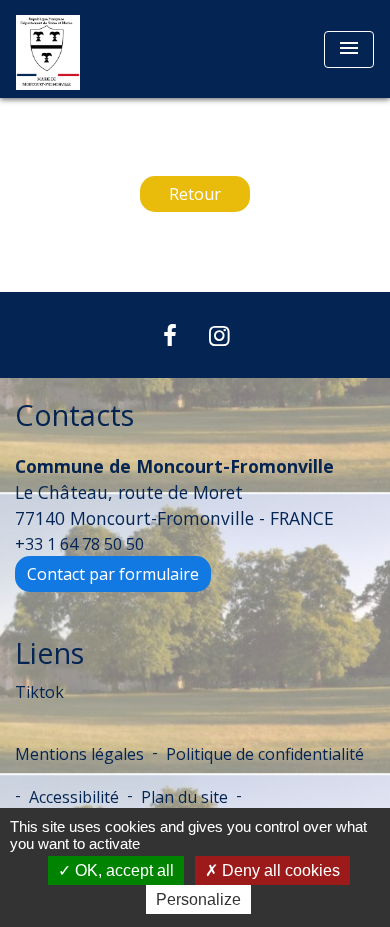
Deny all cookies (279, 870)
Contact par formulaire (113, 574)
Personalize (198, 899)
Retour (195, 194)
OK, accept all (122, 870)
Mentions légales (79, 754)
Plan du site (184, 797)
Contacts (74, 415)
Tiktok (39, 692)
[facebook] (170, 334)
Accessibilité (74, 797)
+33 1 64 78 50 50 (79, 544)
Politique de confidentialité (265, 754)
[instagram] (220, 334)
